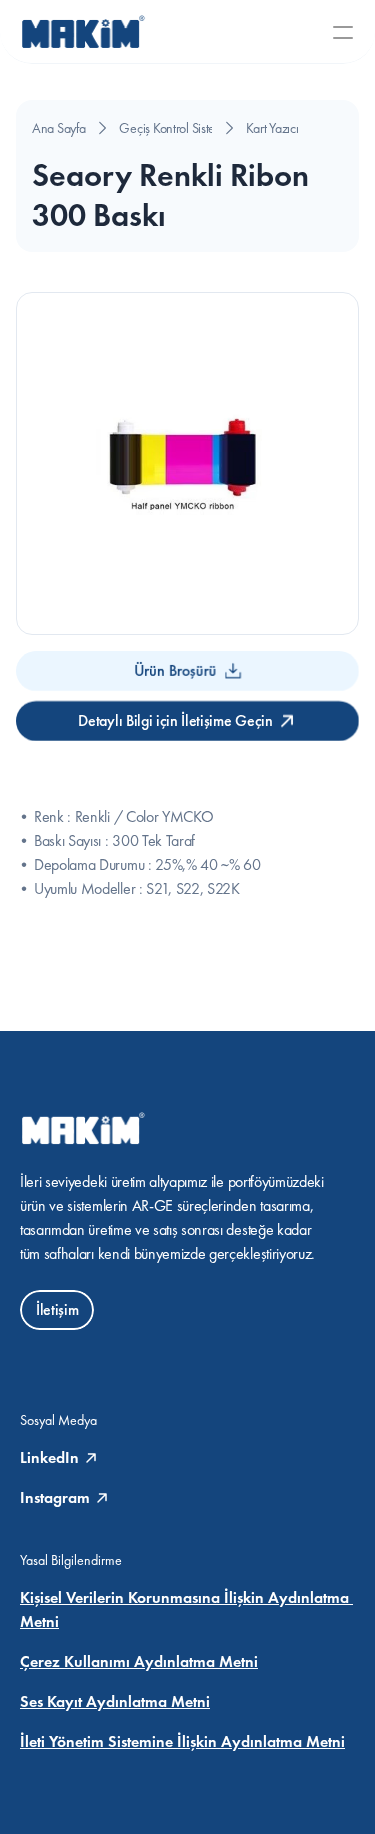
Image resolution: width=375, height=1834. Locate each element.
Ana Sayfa (58, 128)
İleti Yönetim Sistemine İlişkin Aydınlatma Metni (182, 1741)
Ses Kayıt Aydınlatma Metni (115, 1701)
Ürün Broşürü (175, 670)
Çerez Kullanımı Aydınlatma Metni (139, 1661)
